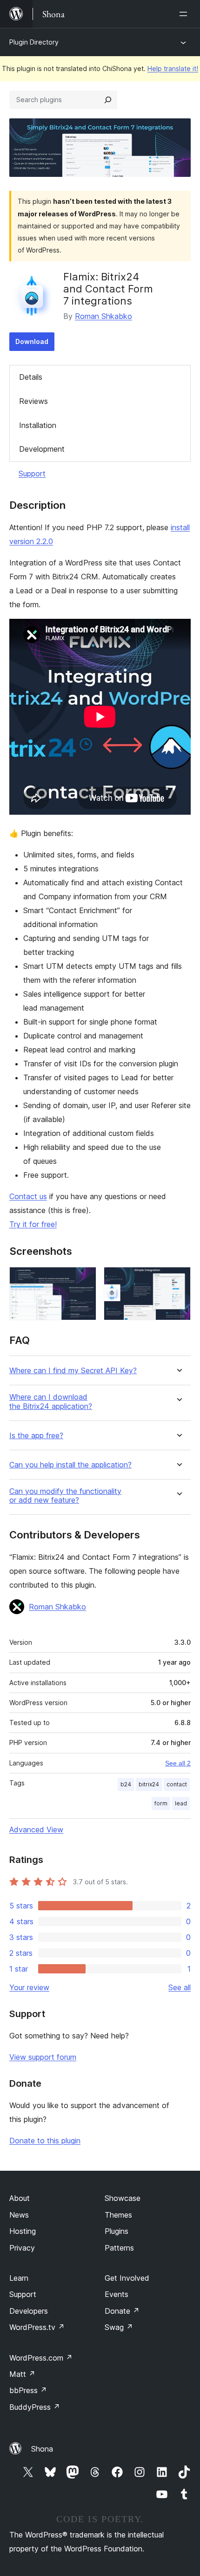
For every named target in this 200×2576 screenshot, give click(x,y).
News (19, 2215)
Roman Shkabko (103, 316)
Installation (38, 425)
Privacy (22, 2248)
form (161, 1803)
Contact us (28, 1196)
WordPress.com (41, 2358)
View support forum (43, 2057)
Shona (42, 2449)
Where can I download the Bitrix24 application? (51, 1402)
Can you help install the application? (70, 1465)
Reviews (33, 401)
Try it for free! (33, 1224)
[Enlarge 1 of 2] (84, 1279)
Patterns (119, 2248)
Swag (119, 2327)
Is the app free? (36, 1436)
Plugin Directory (34, 42)
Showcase (123, 2198)
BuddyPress (35, 2407)
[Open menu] (185, 14)
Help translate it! (173, 68)
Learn (19, 2278)
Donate (122, 2311)
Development (42, 449)
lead (181, 1803)
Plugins (117, 2231)
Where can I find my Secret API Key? (73, 1371)
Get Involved (127, 2278)
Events (117, 2294)
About (20, 2198)
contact (177, 1784)
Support (32, 474)
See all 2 (178, 1763)
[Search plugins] (108, 100)
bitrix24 (149, 1784)
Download (32, 341)
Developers (29, 2311)
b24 (126, 1784)
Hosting (23, 2231)
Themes (118, 2215)
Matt (22, 2374)
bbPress (28, 2390)
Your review (29, 1987)
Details (31, 377)
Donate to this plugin (45, 2141)
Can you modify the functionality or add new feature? (65, 1496)
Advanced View (36, 1830)
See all (180, 1987)
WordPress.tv (37, 2327)
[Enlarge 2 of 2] (178, 1279)
